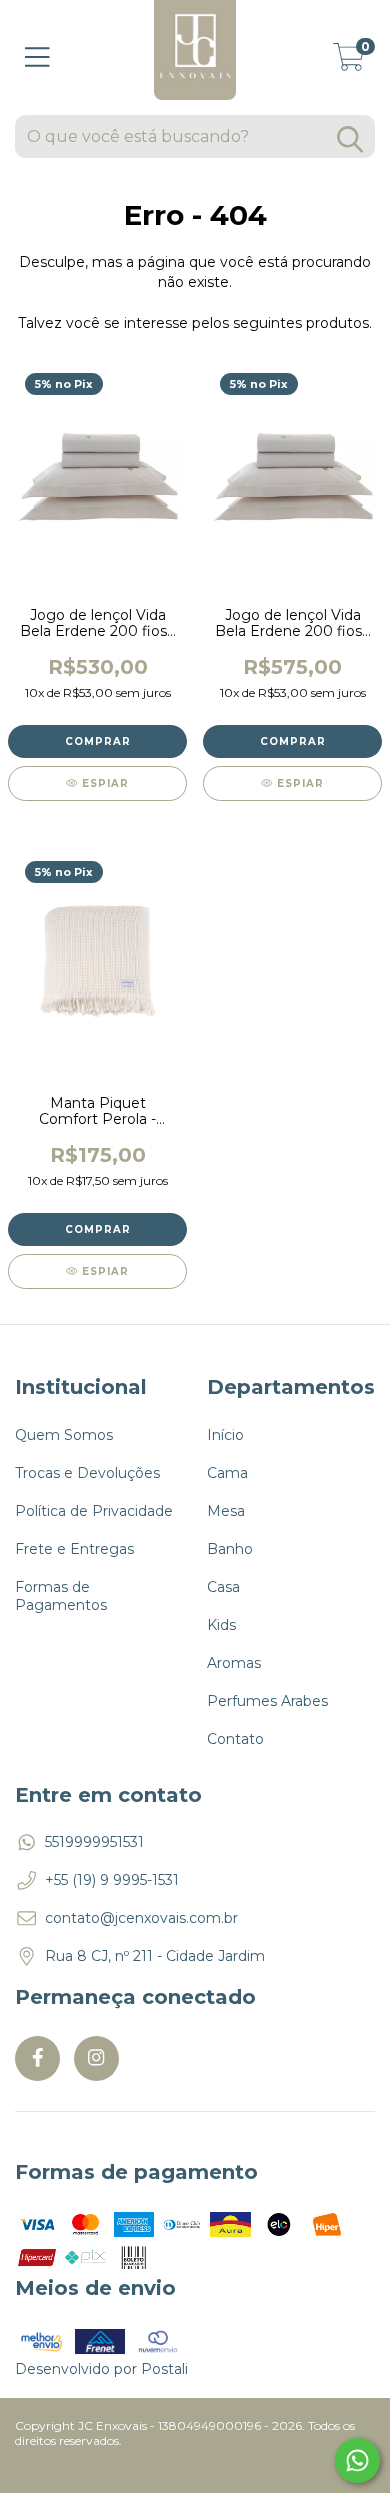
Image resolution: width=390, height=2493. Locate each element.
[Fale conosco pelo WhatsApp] (357, 2460)
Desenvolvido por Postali (101, 2369)
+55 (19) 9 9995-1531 (112, 1880)
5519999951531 (94, 1842)
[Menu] (37, 57)
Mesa (226, 1511)
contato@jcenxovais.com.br (141, 1918)
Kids (221, 1625)
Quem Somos (64, 1435)
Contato (235, 1739)
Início (225, 1435)
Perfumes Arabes (267, 1701)
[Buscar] (350, 139)
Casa (223, 1587)
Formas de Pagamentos (61, 1596)
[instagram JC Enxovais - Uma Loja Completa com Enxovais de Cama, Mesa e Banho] (96, 2058)
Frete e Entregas (74, 1549)
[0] (349, 63)
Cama (227, 1473)
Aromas (234, 1663)
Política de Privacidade (94, 1511)
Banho (230, 1549)
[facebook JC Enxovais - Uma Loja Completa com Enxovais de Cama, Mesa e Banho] (37, 2058)
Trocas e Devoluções (87, 1473)
